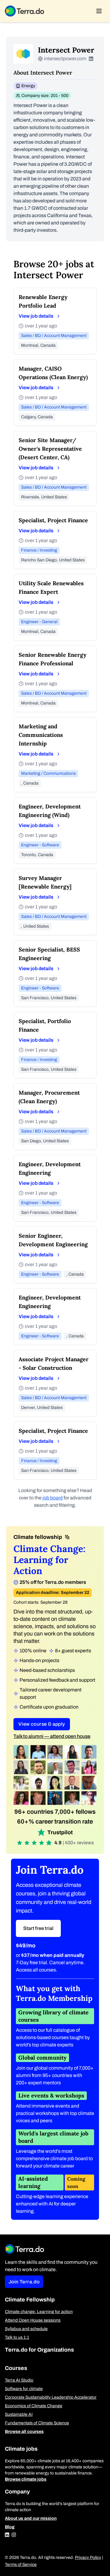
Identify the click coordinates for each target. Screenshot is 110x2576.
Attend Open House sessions (33, 2320)
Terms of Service (21, 2565)
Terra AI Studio (19, 2380)
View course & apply (42, 1724)
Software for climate (24, 2389)
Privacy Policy (88, 2558)
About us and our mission (31, 2518)
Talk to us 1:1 (17, 2337)
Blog (10, 2527)
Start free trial (38, 1928)
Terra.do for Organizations (39, 2350)
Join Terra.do (24, 2282)
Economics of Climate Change (34, 2406)
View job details (36, 316)
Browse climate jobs (26, 2479)
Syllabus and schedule (26, 2329)
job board (53, 1498)
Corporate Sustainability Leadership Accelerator (51, 2397)
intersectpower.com (65, 59)
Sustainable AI (19, 2414)
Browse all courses (24, 2432)
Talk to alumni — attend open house (52, 1736)
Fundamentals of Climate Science (37, 2423)
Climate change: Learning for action (39, 2312)
